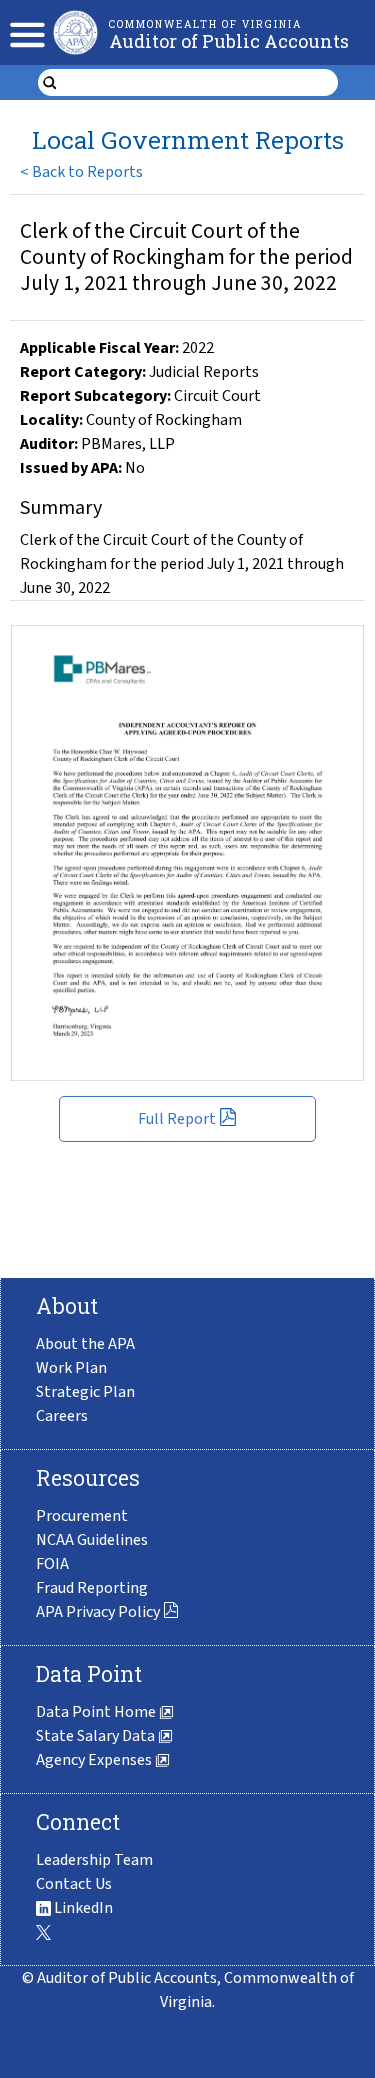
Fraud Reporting (92, 1588)
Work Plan (71, 1368)
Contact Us (74, 1884)
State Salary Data (97, 1736)
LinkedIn (82, 1908)
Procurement (82, 1516)
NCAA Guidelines (92, 1540)
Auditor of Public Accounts (229, 41)
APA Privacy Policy (98, 1612)
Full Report (177, 1119)
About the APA (85, 1344)
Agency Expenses (95, 1760)
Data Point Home (97, 1712)
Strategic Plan (85, 1392)
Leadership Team (94, 1860)
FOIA (52, 1564)
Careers (62, 1416)
